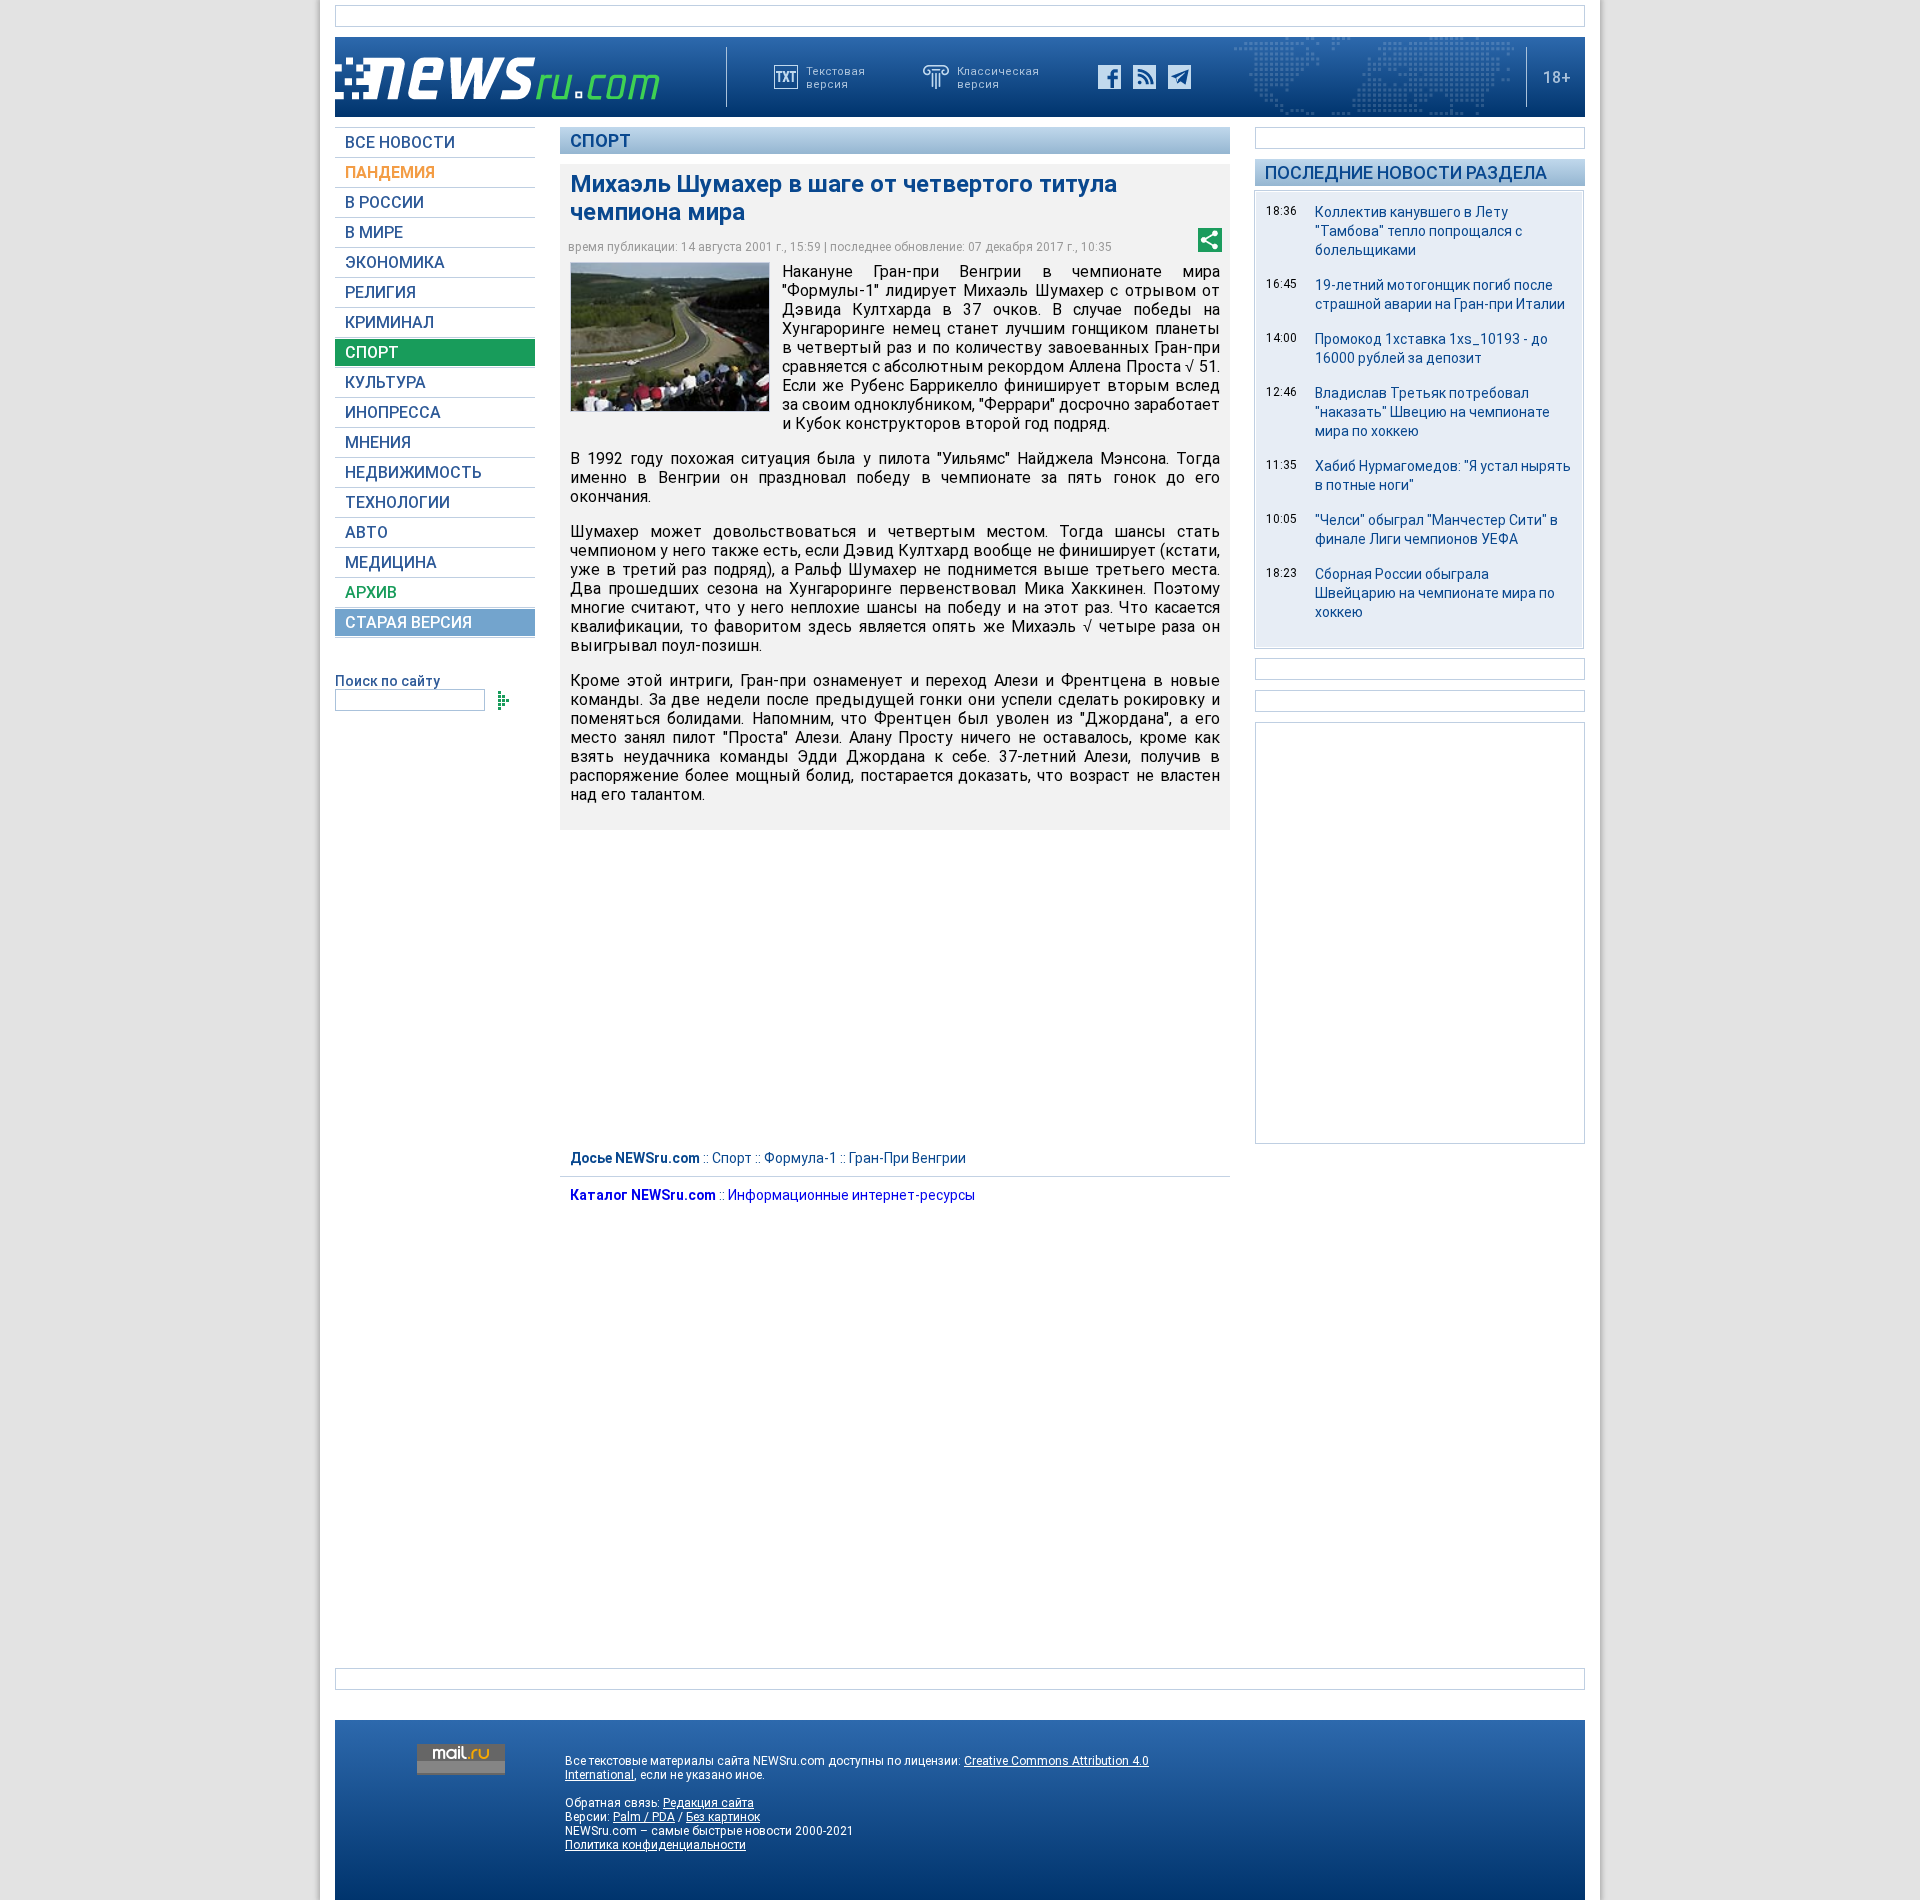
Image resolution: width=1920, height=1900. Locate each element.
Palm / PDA (644, 1817)
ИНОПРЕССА (393, 412)
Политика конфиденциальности (655, 1845)
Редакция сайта (708, 1803)
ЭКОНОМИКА (395, 262)
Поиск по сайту (387, 681)
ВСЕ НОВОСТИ (400, 142)
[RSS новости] (1144, 77)
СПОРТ (372, 352)
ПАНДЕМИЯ (390, 172)
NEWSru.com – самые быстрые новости (678, 1831)
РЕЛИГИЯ (380, 292)
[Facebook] (1109, 77)
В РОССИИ (384, 202)
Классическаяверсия (998, 77)
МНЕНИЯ (378, 442)
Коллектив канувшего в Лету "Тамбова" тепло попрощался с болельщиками (1418, 231)
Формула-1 (800, 1158)
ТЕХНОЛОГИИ (397, 502)
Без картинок (723, 1817)
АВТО (366, 532)
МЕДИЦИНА (391, 562)
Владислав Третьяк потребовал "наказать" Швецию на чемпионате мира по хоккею (1432, 412)
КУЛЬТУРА (385, 382)
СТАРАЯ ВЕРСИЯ (408, 622)
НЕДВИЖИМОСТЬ (413, 472)
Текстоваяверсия (835, 77)
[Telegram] (1179, 77)
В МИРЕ (374, 232)
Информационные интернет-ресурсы (851, 1195)
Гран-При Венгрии (907, 1158)
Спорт (600, 140)
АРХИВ (371, 592)
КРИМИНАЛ (389, 322)
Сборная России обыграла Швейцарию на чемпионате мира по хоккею (1435, 593)
